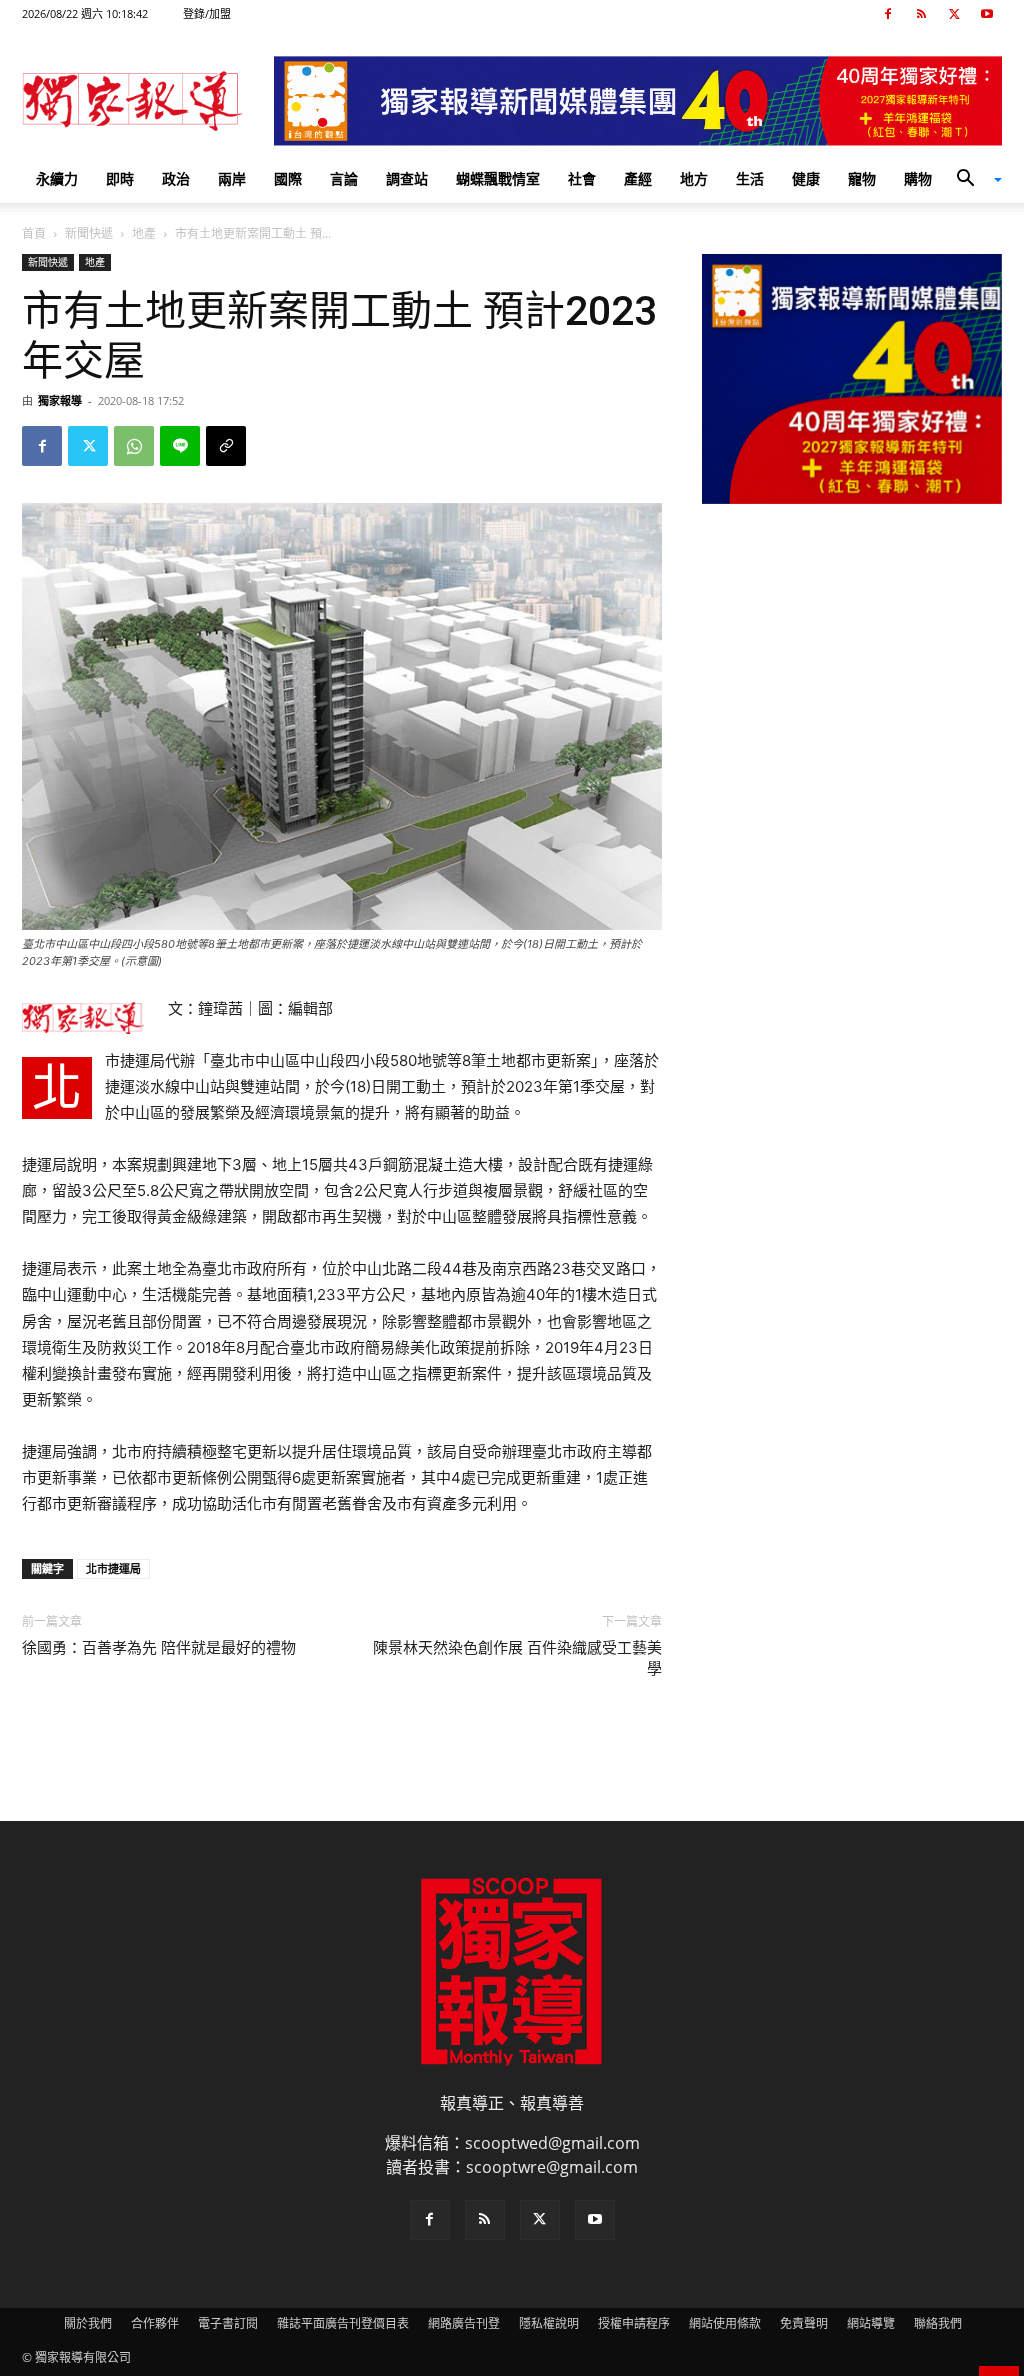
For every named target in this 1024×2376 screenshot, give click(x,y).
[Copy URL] (226, 446)
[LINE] (180, 446)
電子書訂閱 (228, 2323)
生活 (750, 178)
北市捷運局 (113, 1568)
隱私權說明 (549, 2323)
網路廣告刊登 (464, 2323)
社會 (582, 178)
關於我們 (88, 2323)
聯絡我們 (938, 2323)
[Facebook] (888, 14)
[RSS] (921, 14)
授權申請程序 (634, 2323)
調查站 (407, 178)
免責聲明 (804, 2323)
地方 (694, 178)
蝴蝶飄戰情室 (498, 178)
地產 (144, 233)
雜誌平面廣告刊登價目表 (343, 2323)
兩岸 (232, 178)
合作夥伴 (155, 2323)
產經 (638, 178)
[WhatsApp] (134, 446)
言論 (344, 178)
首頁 (34, 233)
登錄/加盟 (207, 13)
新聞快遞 (89, 233)
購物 (918, 178)
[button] (972, 180)
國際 (288, 178)
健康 (806, 178)
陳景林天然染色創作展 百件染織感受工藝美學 (517, 1658)
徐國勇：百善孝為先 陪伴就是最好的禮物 (159, 1648)
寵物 (862, 178)
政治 (176, 178)
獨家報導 (60, 400)
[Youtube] (987, 14)
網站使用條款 (725, 2323)
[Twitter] (954, 14)
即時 (120, 178)
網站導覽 (871, 2323)
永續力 (57, 178)
